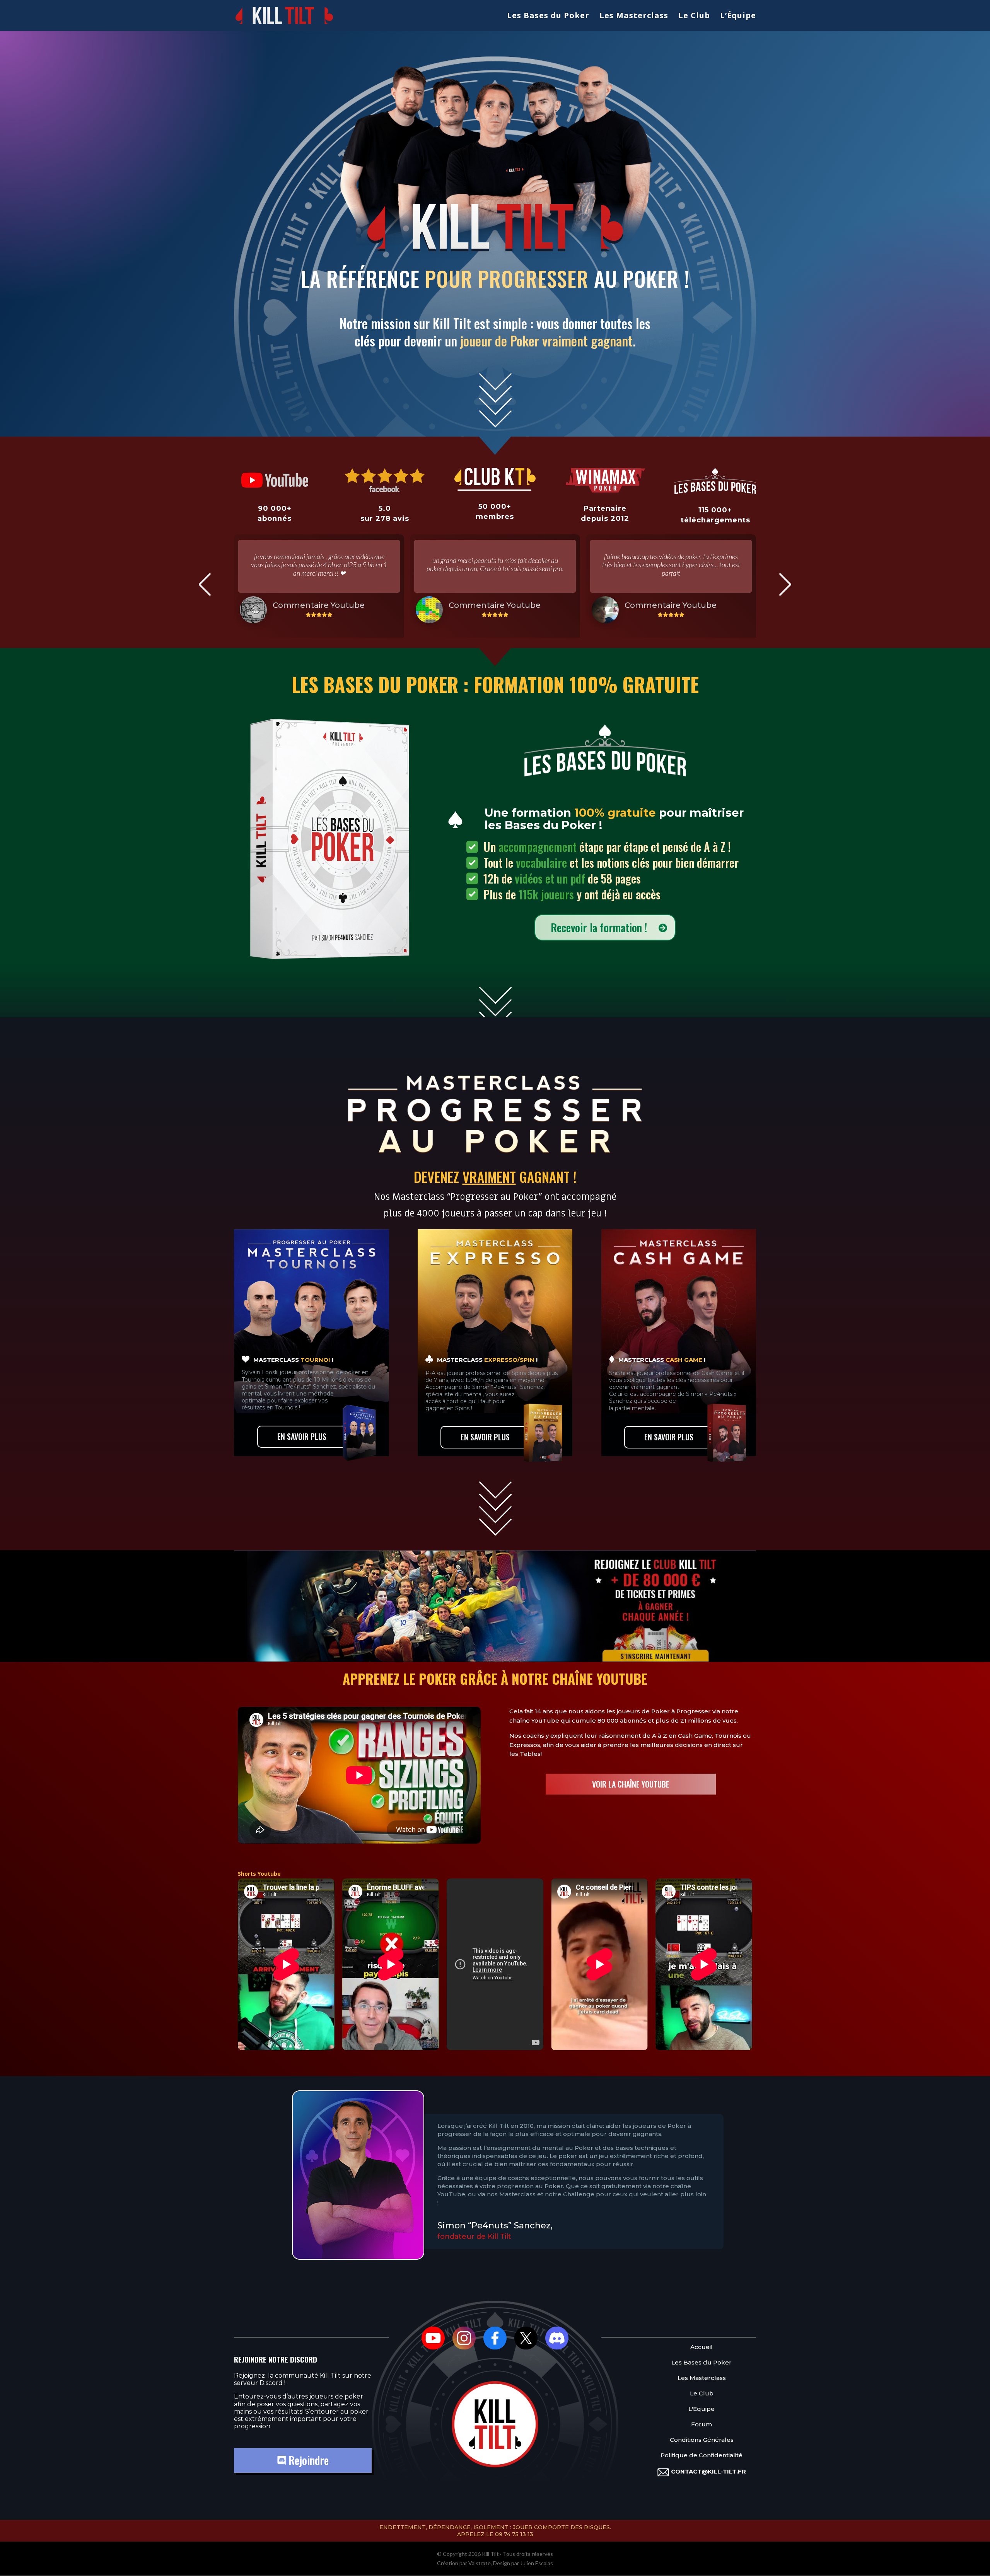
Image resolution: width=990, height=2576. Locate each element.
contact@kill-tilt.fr (708, 2471)
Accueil (702, 2347)
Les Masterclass (634, 17)
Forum (702, 2424)
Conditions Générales (702, 2440)
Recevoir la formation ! (599, 927)
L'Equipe (702, 2409)
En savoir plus (302, 1436)
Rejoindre (307, 2460)
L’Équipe (738, 17)
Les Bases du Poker (548, 17)
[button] (205, 584)
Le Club (694, 17)
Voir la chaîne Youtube (631, 1784)
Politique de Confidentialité (702, 2455)
